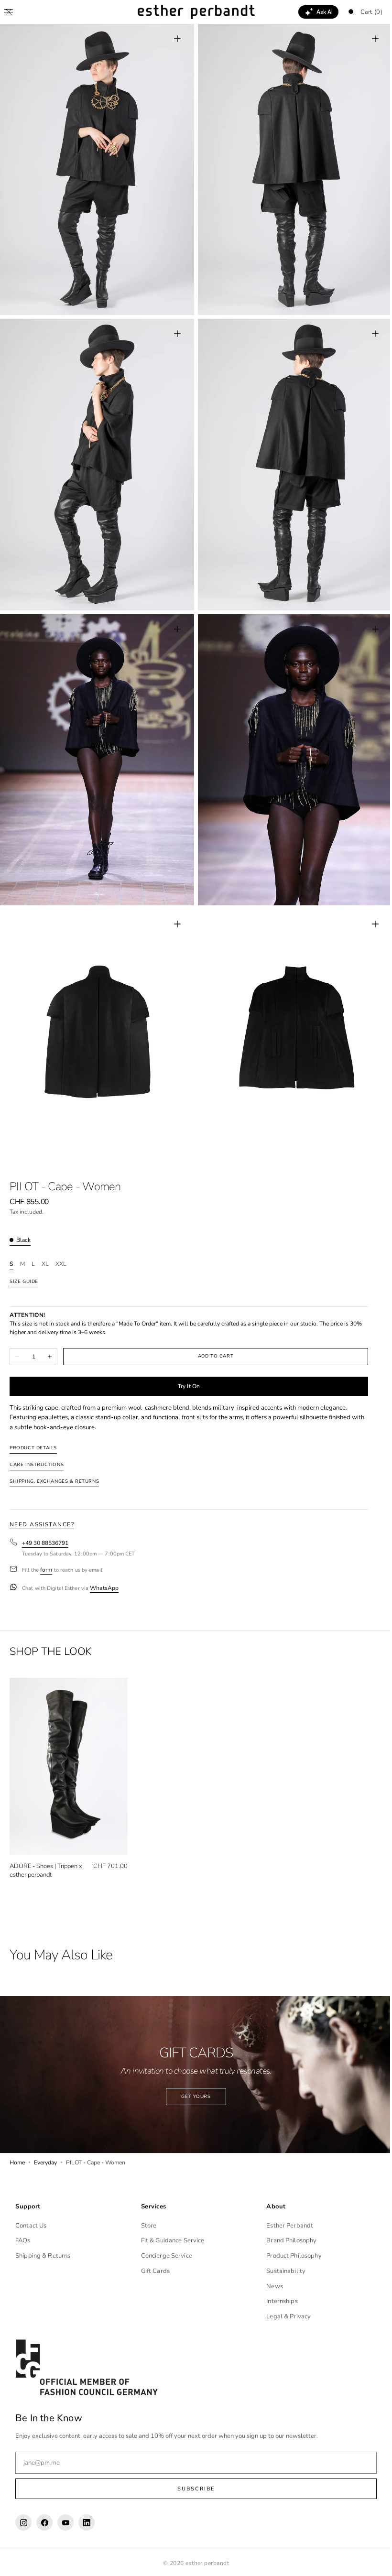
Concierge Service (164, 2256)
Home (17, 2135)
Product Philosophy (289, 2256)
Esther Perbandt (285, 2225)
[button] (9, 12)
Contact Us (31, 2225)
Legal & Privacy (284, 2316)
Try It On (189, 1365)
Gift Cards (153, 2271)
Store (147, 2225)
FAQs (23, 2240)
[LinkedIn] (87, 2522)
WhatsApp (104, 1567)
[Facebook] (44, 2522)
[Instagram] (23, 2522)
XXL (61, 1244)
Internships (277, 2301)
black (23, 1219)
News (270, 2286)
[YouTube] (65, 2522)
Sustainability (281, 2271)
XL (45, 1244)
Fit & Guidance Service (170, 2240)
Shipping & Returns (43, 2256)
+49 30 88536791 (45, 1522)
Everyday (45, 2135)
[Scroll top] (370, 2562)
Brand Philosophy (287, 2240)
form (46, 1549)
